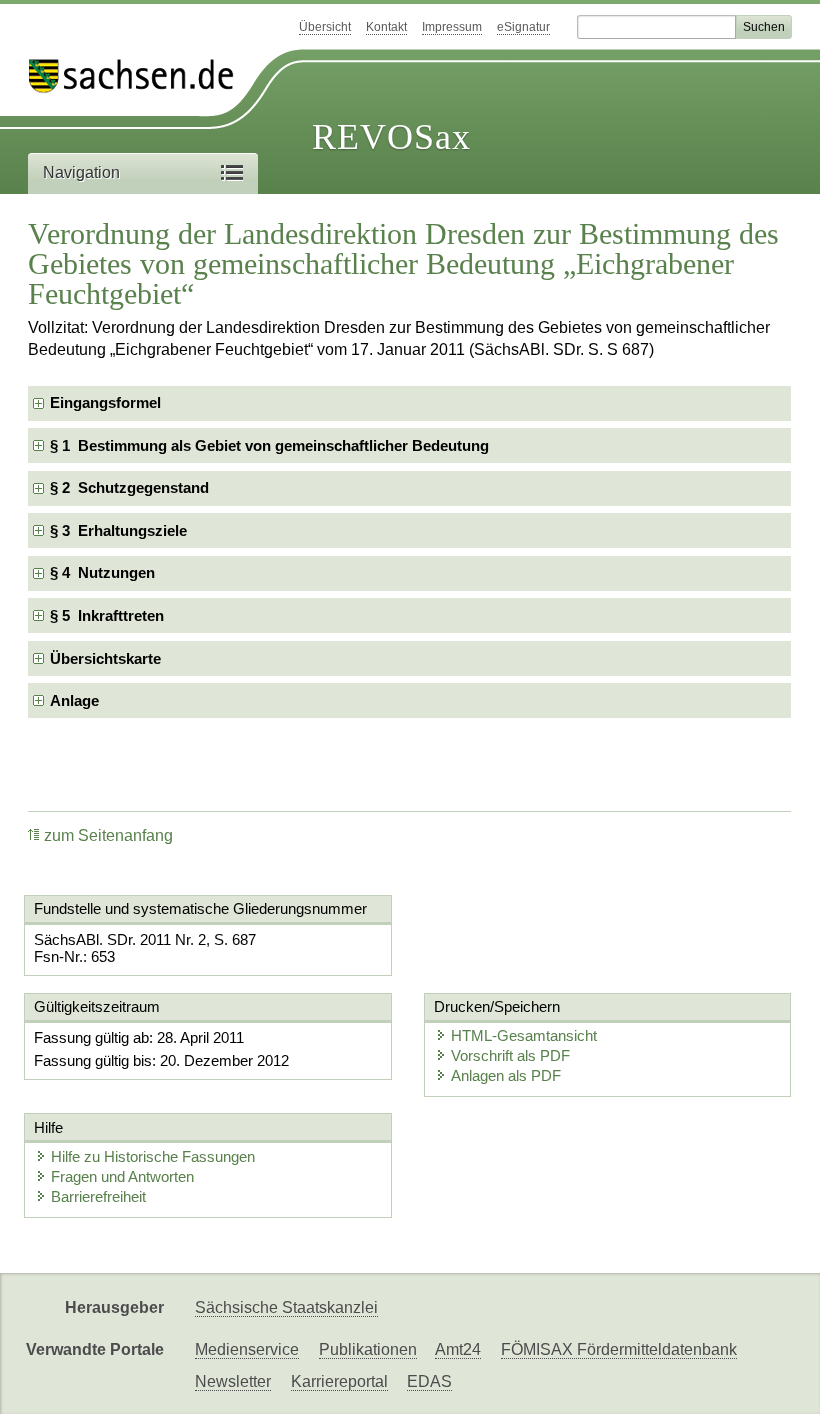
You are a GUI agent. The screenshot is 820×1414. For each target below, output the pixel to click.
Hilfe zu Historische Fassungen (153, 1156)
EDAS (429, 1381)
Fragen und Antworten (122, 1176)
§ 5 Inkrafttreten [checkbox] (107, 615)
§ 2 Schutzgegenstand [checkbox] (129, 487)
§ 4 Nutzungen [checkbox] (102, 572)
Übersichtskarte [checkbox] (105, 658)
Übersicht (325, 27)
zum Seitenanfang (108, 835)
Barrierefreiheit (98, 1196)
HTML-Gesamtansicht (524, 1035)
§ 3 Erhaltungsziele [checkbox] (118, 530)
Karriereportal (339, 1381)
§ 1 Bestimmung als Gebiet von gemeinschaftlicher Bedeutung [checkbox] (269, 445)
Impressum (452, 27)
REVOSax (391, 137)
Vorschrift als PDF (510, 1055)
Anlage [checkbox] (74, 700)
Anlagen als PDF (506, 1075)
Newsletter (233, 1381)
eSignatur (523, 27)
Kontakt (386, 27)
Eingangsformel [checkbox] (105, 402)
